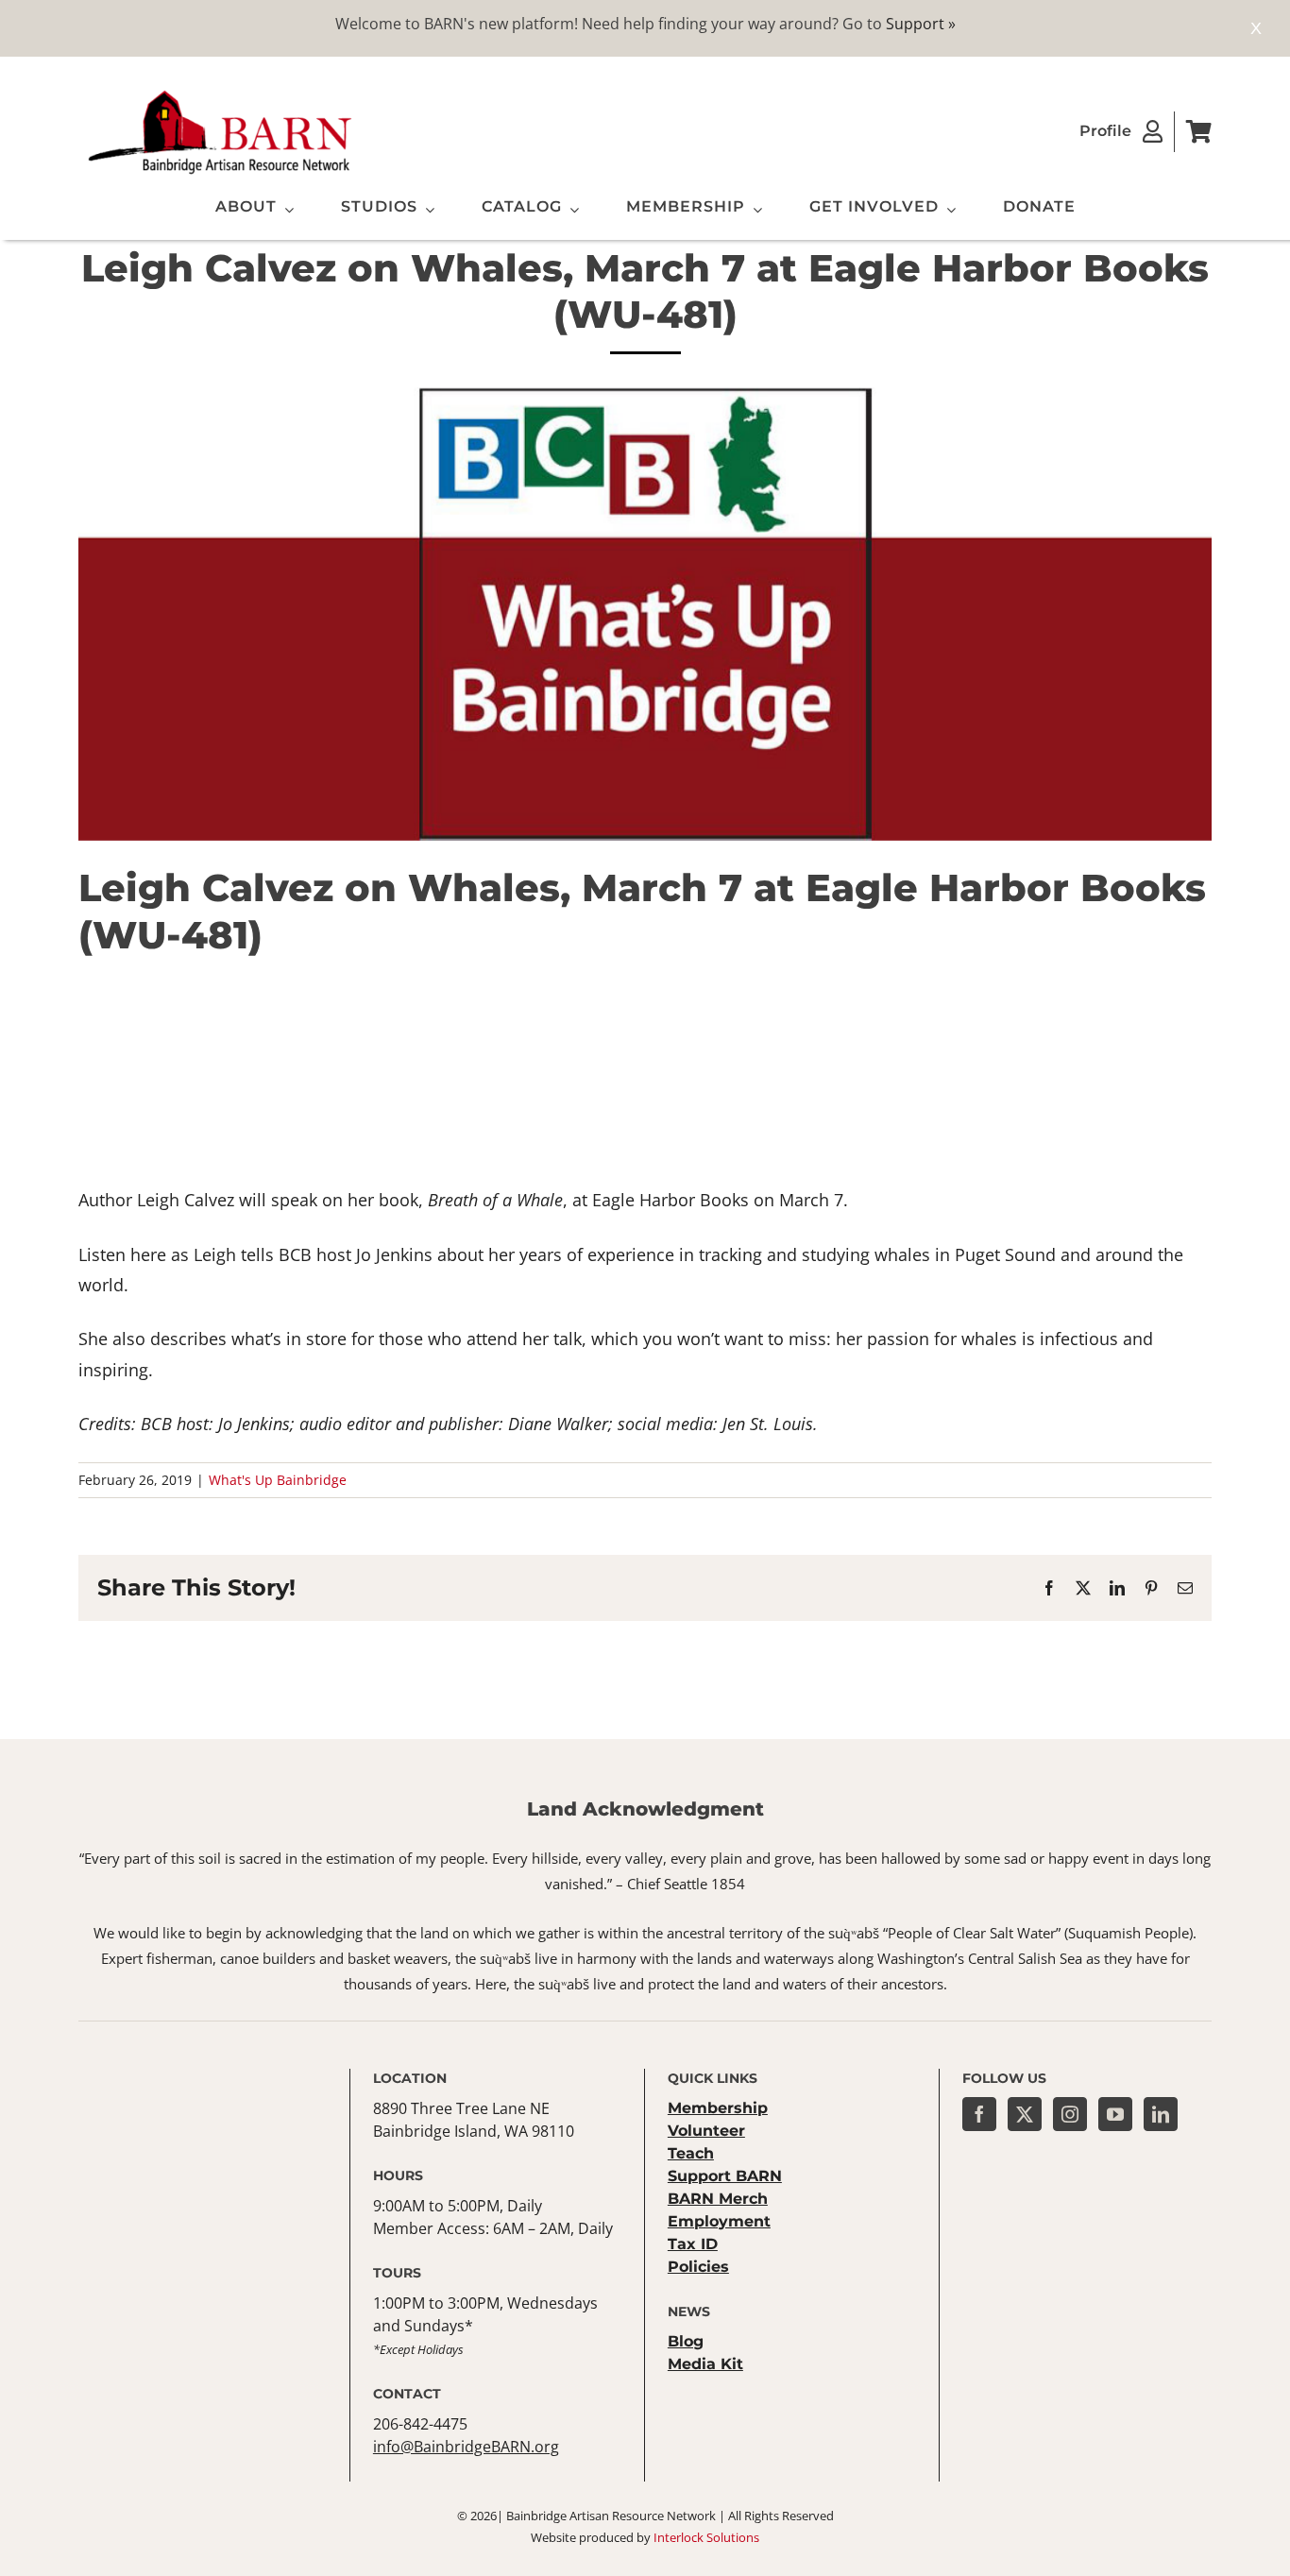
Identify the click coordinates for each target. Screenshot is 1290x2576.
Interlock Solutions (706, 2537)
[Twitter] (1025, 2114)
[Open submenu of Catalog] (570, 210)
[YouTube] (1115, 2114)
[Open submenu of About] (285, 210)
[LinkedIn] (1161, 2114)
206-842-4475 (420, 2424)
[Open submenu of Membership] (754, 210)
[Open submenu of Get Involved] (947, 210)
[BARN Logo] (220, 94)
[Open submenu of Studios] (426, 210)
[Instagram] (1070, 2114)
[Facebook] (979, 2114)
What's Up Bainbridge (278, 1480)
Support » (921, 24)
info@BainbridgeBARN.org (466, 2447)
